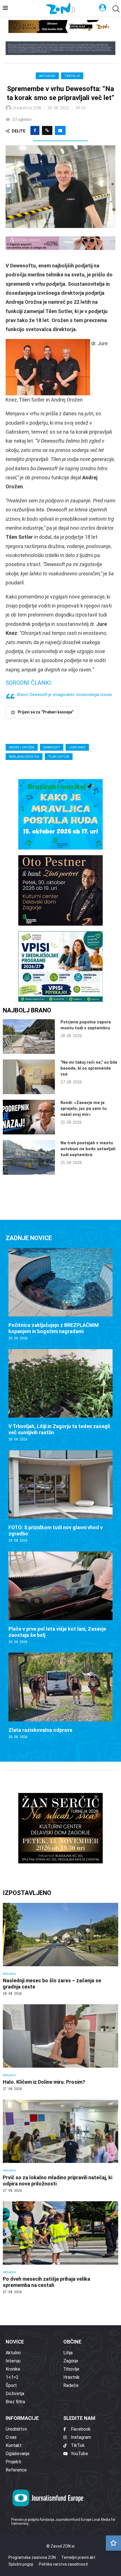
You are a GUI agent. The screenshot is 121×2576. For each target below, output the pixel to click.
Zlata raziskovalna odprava (40, 1730)
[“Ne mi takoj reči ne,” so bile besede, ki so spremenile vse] (29, 1077)
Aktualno (47, 76)
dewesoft (52, 747)
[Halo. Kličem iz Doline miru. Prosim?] (60, 2048)
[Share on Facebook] (35, 130)
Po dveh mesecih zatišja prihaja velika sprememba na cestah (46, 2282)
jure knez (77, 747)
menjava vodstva (24, 757)
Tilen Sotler (59, 757)
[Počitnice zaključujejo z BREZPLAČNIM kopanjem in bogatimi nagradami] (60, 1294)
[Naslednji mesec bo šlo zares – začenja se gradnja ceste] (60, 1949)
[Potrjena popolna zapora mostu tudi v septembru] (29, 1037)
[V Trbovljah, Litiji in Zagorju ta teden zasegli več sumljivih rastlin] (60, 1395)
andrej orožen (22, 747)
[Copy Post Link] (47, 130)
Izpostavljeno (27, 1893)
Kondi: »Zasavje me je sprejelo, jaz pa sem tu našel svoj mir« (84, 1109)
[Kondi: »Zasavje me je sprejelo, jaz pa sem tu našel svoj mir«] (29, 1117)
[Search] (115, 9)
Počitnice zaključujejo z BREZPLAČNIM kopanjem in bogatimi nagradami (54, 1328)
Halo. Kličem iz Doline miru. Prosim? (44, 2082)
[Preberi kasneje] (113, 2543)
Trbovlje (72, 76)
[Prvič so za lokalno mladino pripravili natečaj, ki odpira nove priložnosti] (60, 2146)
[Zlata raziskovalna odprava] (60, 1696)
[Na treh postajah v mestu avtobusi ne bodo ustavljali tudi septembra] (29, 1157)
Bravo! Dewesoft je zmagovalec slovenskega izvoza (64, 695)
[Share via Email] (60, 130)
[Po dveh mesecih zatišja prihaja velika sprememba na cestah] (60, 2248)
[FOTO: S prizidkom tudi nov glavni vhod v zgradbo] (60, 1497)
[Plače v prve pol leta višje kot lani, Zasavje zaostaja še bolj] (60, 1598)
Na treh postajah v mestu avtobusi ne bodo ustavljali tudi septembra (88, 1149)
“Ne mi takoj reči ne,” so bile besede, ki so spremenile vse (89, 1068)
